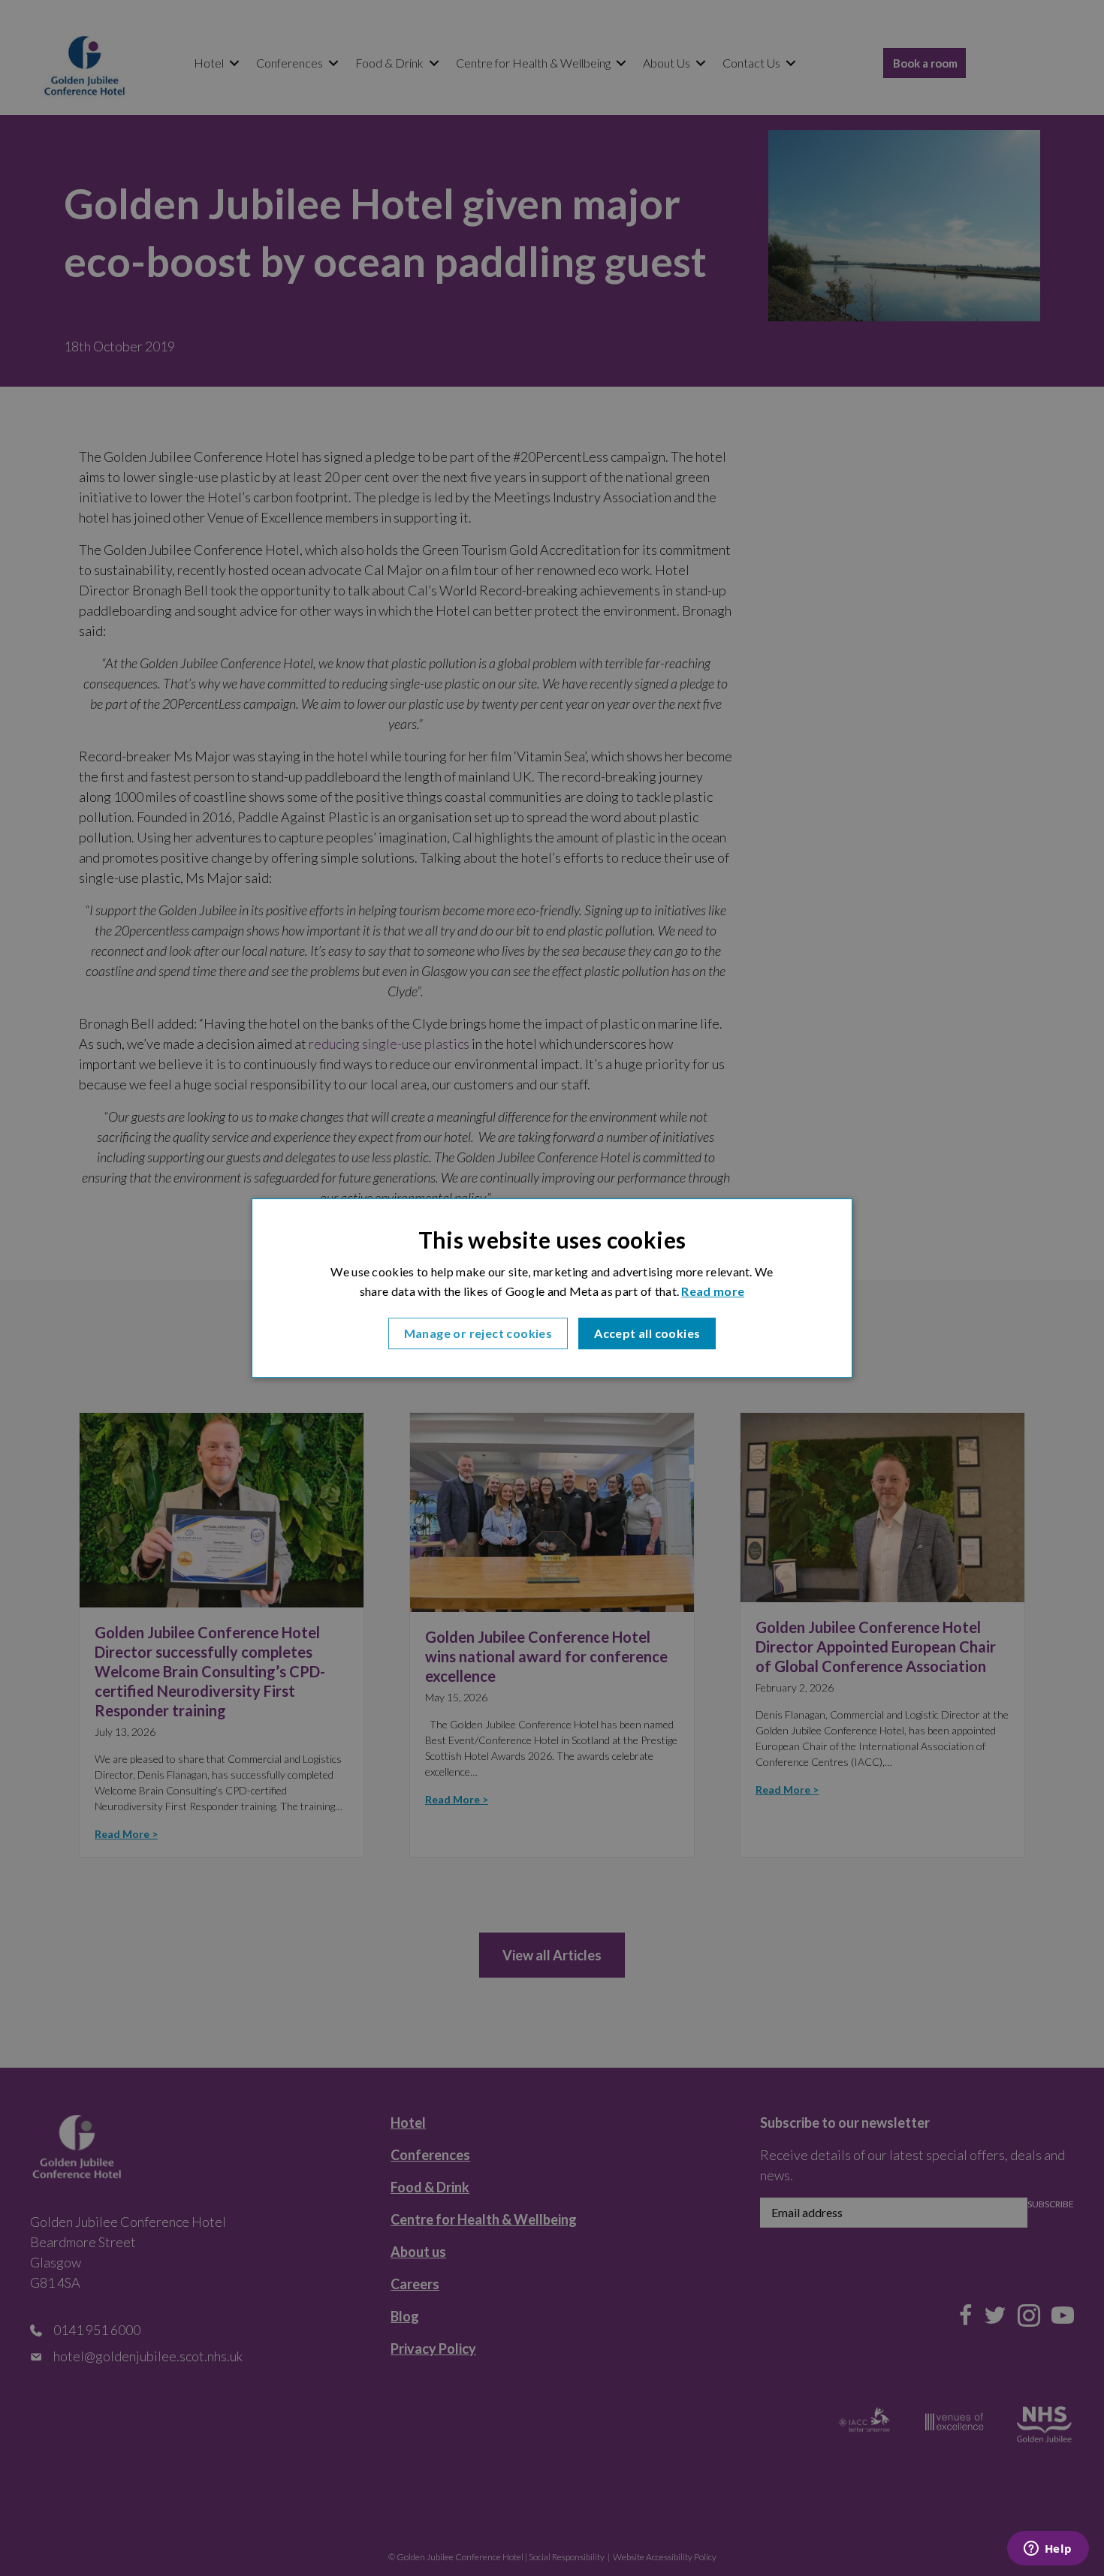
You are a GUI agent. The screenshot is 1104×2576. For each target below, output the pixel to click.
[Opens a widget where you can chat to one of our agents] (1048, 2550)
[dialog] (552, 1288)
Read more (713, 1291)
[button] (478, 1333)
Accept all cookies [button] (647, 1333)
